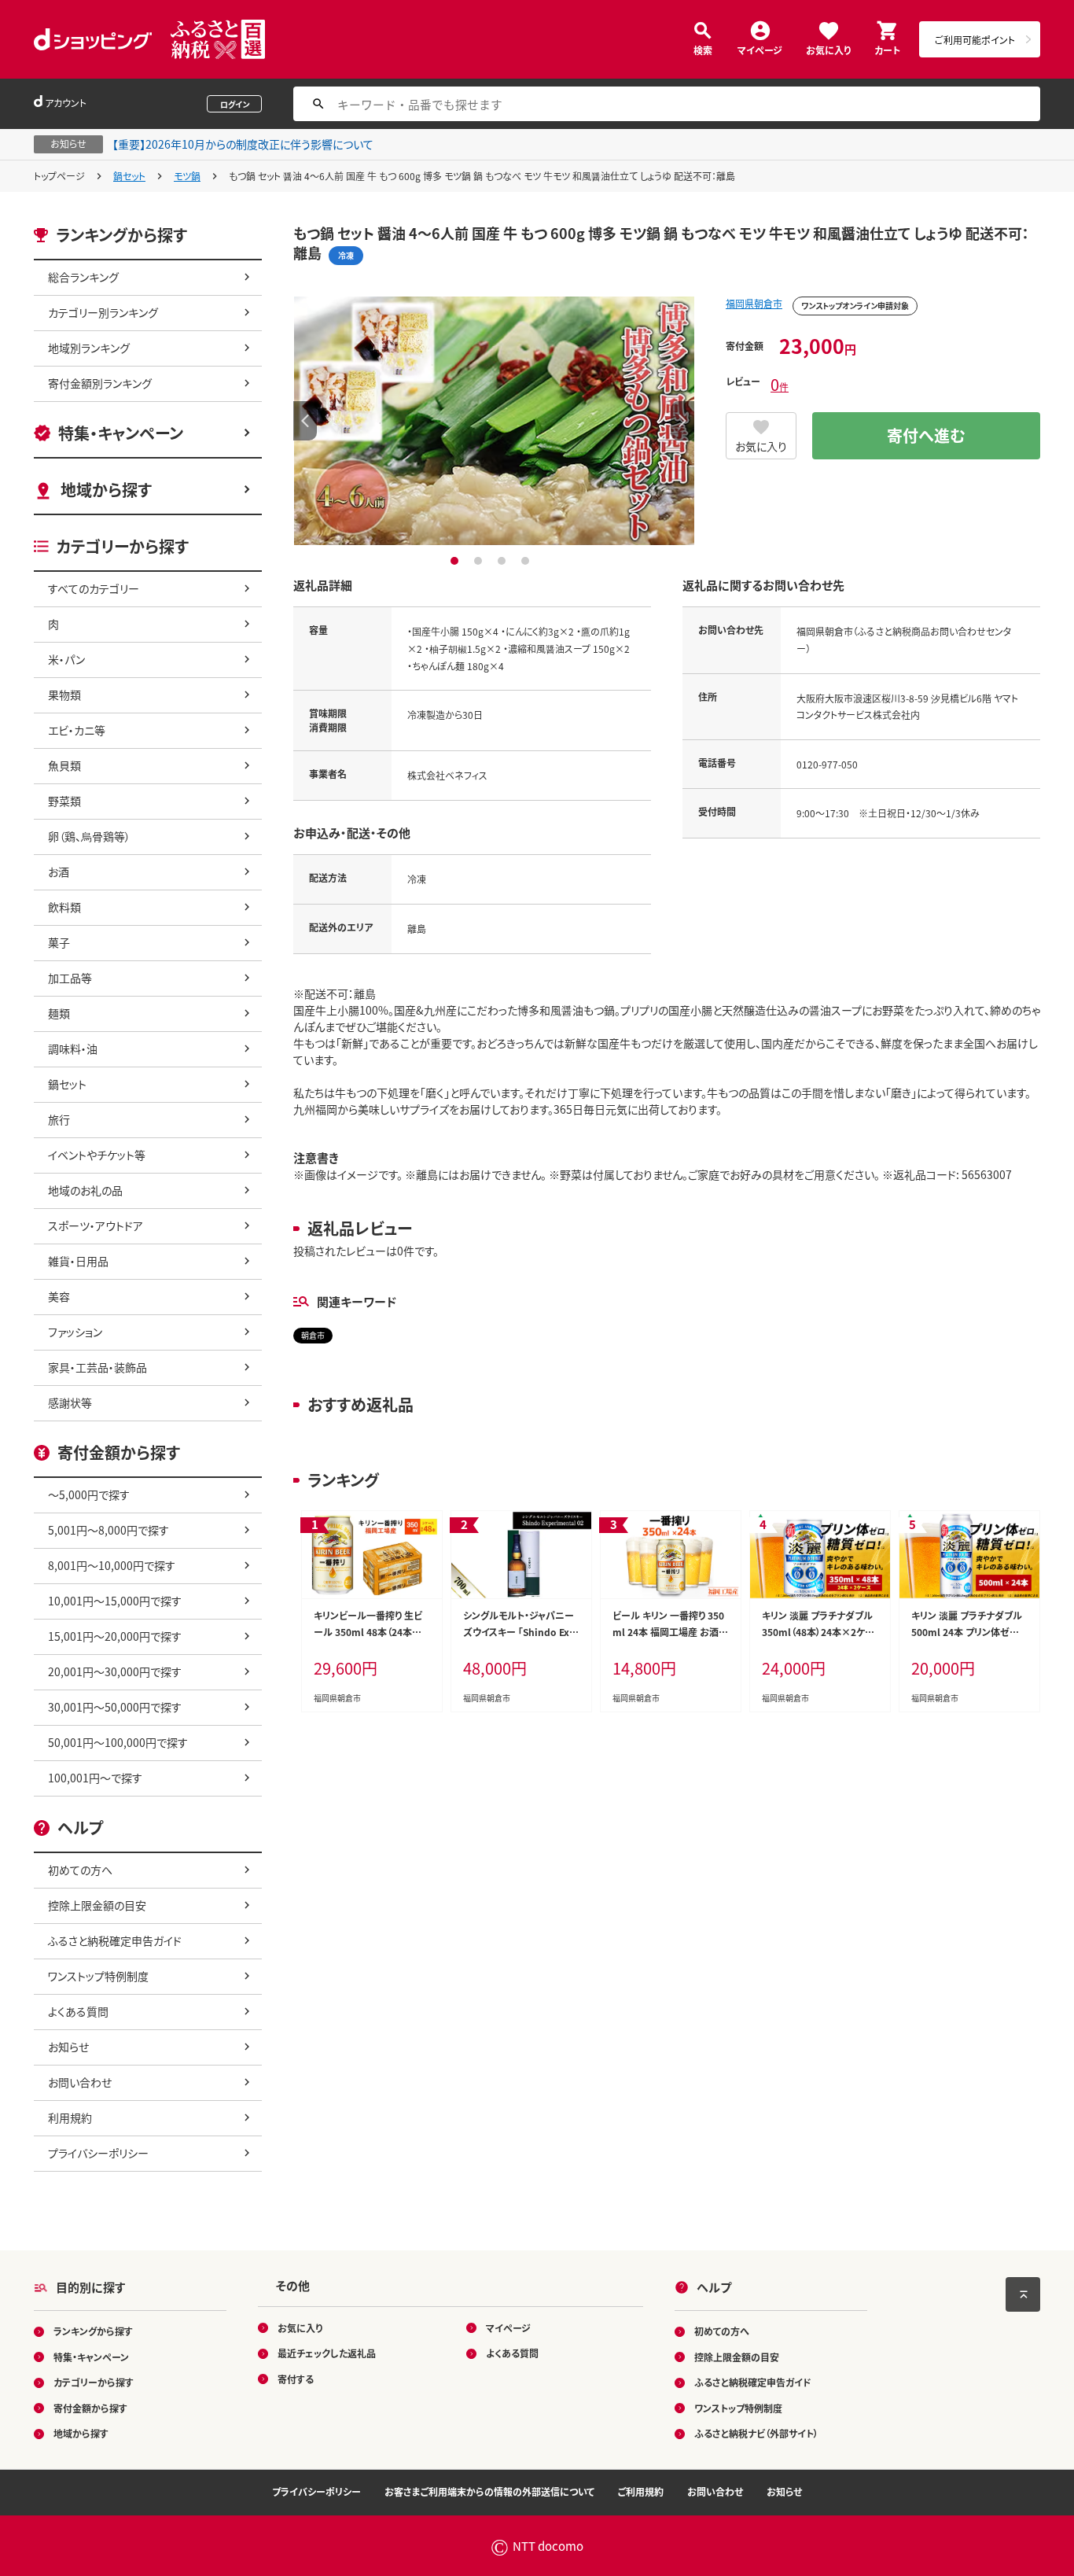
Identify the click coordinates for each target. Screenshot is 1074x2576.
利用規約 (70, 2117)
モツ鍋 (187, 176)
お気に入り (828, 49)
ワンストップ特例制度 (98, 1976)
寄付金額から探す (90, 2408)
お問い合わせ (80, 2082)
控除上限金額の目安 (97, 1905)
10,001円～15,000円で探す (115, 1601)
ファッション (75, 1332)
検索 (703, 49)
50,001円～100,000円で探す (118, 1742)
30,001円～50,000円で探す (115, 1707)
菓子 (59, 942)
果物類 (64, 695)
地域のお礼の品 (85, 1190)
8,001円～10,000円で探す (112, 1565)
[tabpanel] (494, 421)
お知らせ (68, 2047)
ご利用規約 (641, 2491)
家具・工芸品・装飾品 (97, 1367)
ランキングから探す (93, 2331)
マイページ (760, 49)
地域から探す (106, 490)
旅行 (59, 1119)
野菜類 (64, 801)
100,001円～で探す (95, 1778)
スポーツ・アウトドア (96, 1225)
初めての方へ (80, 1870)
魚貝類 (64, 765)
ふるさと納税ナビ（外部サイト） (756, 2433)
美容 (59, 1296)
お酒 (59, 872)
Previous (305, 421)
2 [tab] (480, 561)
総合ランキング (83, 277)
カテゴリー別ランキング (103, 312)
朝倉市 (313, 1335)
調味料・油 (73, 1048)
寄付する (296, 2379)
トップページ (59, 176)
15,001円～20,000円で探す (115, 1636)
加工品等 (70, 978)
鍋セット (129, 176)
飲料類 (64, 907)
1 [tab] (456, 561)
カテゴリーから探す (94, 2382)
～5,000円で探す (89, 1494)
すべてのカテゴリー (94, 588)
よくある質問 (78, 2011)
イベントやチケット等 (97, 1155)
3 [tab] (504, 561)
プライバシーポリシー (98, 2153)
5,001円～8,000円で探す (109, 1530)
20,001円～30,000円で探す (115, 1671)
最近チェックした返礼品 (327, 2353)
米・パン (66, 659)
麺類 (59, 1013)
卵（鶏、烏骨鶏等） (89, 836)
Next (682, 421)
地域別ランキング (89, 348)
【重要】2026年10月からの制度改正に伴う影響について (243, 144)
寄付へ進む (926, 435)
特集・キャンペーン (121, 433)
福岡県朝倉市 (754, 303)
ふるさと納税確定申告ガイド (115, 1940)
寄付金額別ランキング (100, 383)
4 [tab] (527, 561)
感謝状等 (70, 1402)
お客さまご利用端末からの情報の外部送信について (489, 2491)
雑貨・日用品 (78, 1261)
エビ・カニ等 (77, 730)
